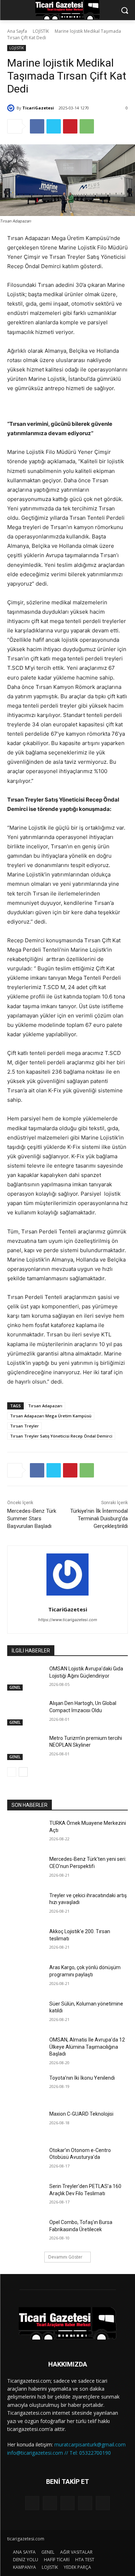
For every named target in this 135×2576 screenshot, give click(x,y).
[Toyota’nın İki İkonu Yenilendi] (25, 2087)
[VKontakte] (103, 2503)
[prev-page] (12, 1772)
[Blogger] (32, 2503)
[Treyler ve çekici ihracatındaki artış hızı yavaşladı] (25, 1905)
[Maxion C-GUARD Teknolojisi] (25, 2123)
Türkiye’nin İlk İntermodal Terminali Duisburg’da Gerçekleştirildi (99, 1519)
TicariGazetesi (38, 108)
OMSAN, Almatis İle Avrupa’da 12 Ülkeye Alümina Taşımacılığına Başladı (87, 2047)
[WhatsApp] (87, 126)
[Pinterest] (70, 126)
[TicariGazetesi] (12, 108)
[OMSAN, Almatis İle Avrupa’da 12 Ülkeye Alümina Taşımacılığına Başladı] (25, 2049)
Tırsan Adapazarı (45, 1406)
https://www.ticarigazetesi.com (68, 1620)
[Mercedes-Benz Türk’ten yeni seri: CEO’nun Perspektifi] (25, 1868)
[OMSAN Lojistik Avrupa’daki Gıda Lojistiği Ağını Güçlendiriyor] (25, 1678)
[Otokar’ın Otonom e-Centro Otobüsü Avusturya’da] (25, 2160)
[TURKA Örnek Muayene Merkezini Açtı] (25, 1832)
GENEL (15, 1687)
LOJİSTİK (41, 31)
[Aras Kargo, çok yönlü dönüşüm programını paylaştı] (25, 1977)
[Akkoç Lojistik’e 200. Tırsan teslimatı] (25, 1941)
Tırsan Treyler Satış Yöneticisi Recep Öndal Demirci (61, 1436)
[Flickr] (67, 2503)
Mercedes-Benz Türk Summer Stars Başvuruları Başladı (32, 1519)
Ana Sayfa (17, 31)
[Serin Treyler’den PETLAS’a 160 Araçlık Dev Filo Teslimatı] (25, 2196)
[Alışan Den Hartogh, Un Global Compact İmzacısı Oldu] (25, 1713)
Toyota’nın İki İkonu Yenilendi (82, 2078)
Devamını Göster (65, 2257)
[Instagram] (85, 2503)
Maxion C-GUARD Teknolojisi (81, 2114)
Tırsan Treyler (24, 1426)
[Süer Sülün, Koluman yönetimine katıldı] (25, 2013)
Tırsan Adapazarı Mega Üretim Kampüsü (51, 1416)
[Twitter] (54, 126)
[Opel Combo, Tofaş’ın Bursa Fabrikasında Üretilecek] (25, 2232)
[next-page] (23, 1772)
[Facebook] (37, 126)
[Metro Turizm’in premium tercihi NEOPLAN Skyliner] (25, 1747)
